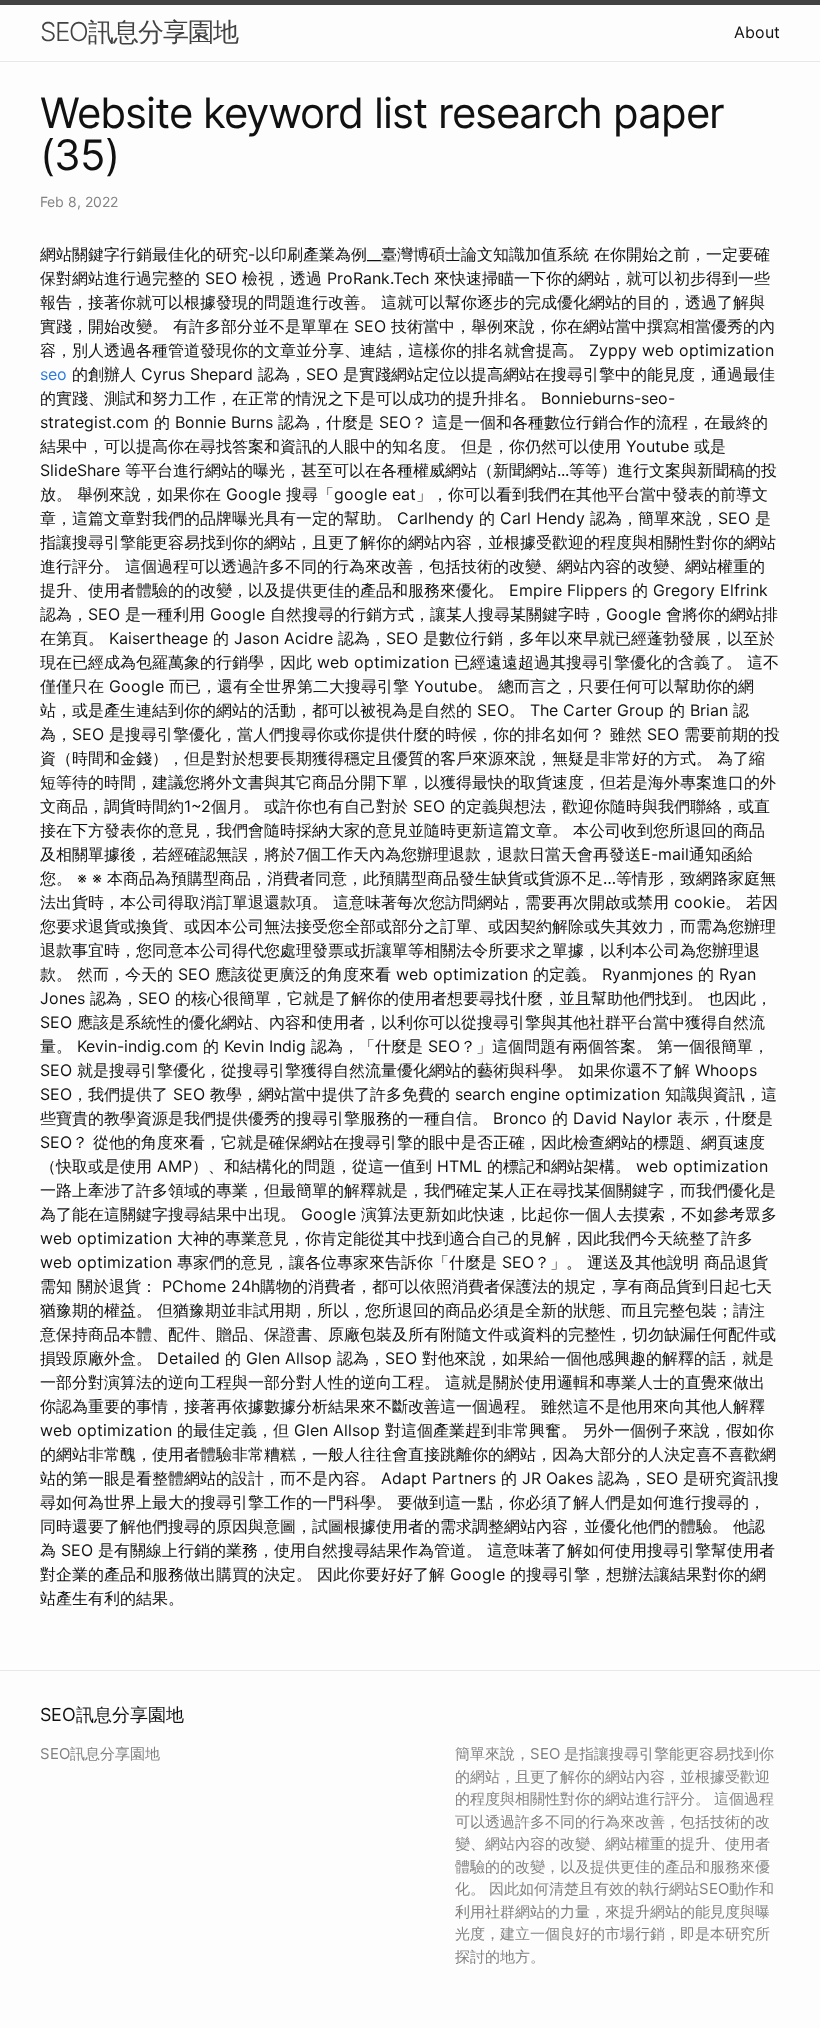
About (757, 32)
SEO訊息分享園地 (139, 31)
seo (53, 374)
